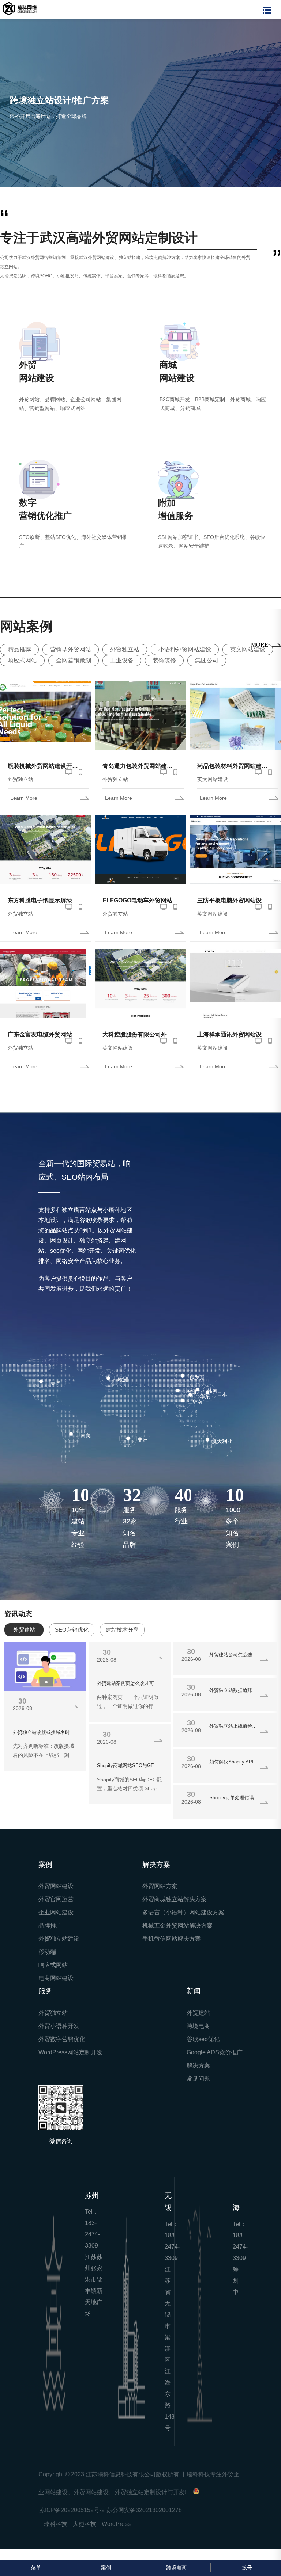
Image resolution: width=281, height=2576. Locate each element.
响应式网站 (22, 669)
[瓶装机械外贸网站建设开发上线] (46, 725)
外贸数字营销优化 (62, 2048)
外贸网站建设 (56, 1895)
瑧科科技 (56, 2532)
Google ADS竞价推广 (215, 2061)
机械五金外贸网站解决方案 (177, 1934)
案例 (106, 2568)
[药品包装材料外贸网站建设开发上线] (235, 725)
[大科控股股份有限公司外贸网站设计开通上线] (140, 994)
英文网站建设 (248, 658)
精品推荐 (19, 658)
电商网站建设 (56, 1987)
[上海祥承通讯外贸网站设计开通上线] (235, 994)
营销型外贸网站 (71, 658)
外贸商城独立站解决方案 (175, 1908)
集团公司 (207, 669)
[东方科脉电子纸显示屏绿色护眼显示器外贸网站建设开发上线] (46, 859)
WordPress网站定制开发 (70, 2061)
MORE (260, 653)
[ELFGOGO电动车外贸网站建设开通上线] (140, 859)
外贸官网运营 (56, 1908)
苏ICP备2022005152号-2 (72, 2518)
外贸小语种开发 (59, 2035)
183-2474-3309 (92, 2243)
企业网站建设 (56, 1921)
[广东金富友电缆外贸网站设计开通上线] (46, 994)
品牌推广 (50, 1934)
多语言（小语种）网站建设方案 (183, 1921)
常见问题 (198, 2087)
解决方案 (198, 2074)
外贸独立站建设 (59, 1947)
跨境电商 (198, 2035)
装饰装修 (164, 669)
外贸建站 (198, 2022)
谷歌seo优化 (203, 2048)
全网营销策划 (74, 669)
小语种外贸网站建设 (185, 658)
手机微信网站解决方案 (172, 1947)
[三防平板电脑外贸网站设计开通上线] (235, 859)
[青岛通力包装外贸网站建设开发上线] (140, 725)
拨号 (247, 2568)
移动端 (47, 1961)
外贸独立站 (125, 658)
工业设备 (122, 669)
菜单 (36, 2568)
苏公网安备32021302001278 (144, 2518)
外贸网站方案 (160, 1895)
